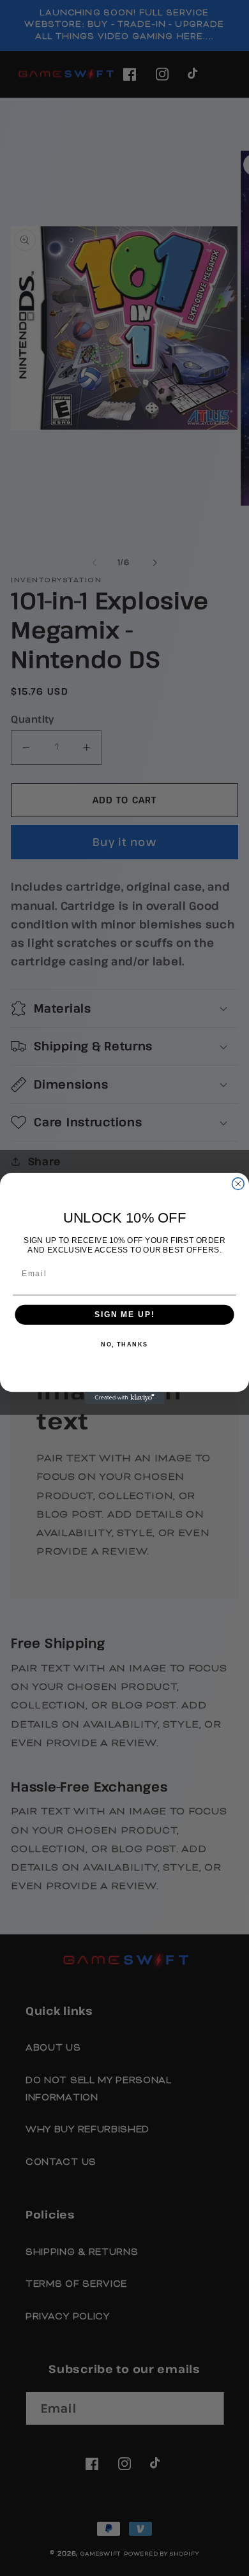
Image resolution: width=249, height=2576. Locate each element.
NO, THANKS (124, 1345)
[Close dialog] (238, 1183)
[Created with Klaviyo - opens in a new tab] (125, 1398)
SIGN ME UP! (124, 1314)
